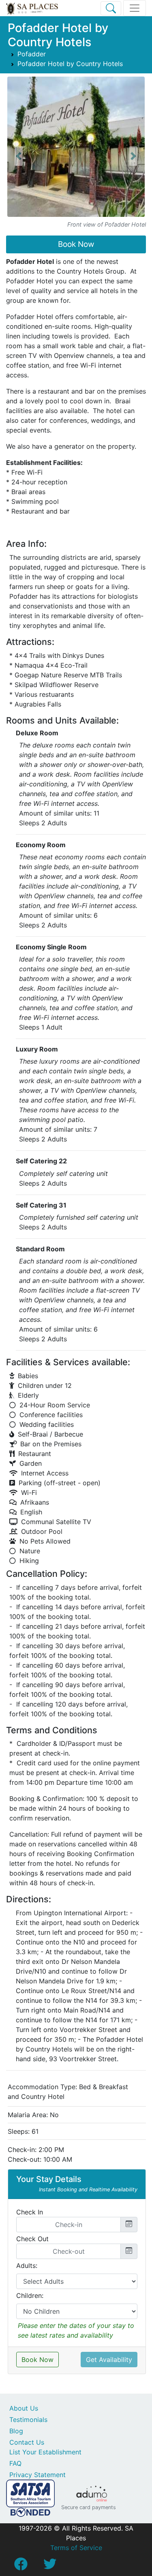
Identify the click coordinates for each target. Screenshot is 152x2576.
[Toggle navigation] (135, 8)
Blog (16, 2431)
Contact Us (27, 2442)
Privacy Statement (37, 2475)
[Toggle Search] (111, 8)
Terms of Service (76, 2548)
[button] (19, 156)
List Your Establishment (45, 2452)
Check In (30, 2212)
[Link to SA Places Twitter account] (50, 2566)
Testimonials (28, 2420)
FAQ (15, 2463)
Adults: (27, 2266)
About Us (24, 2408)
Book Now (76, 244)
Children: (30, 2295)
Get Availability (109, 2360)
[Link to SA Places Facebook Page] (21, 2566)
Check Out (32, 2239)
